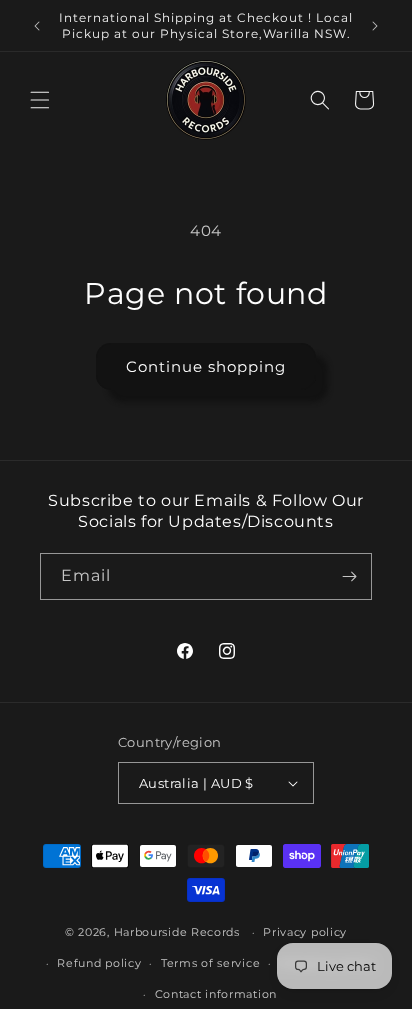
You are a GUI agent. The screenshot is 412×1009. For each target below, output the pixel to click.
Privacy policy (305, 932)
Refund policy (99, 963)
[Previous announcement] (37, 26)
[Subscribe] (349, 576)
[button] (40, 100)
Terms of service (210, 963)
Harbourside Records (177, 932)
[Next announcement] (375, 26)
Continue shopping (206, 366)
